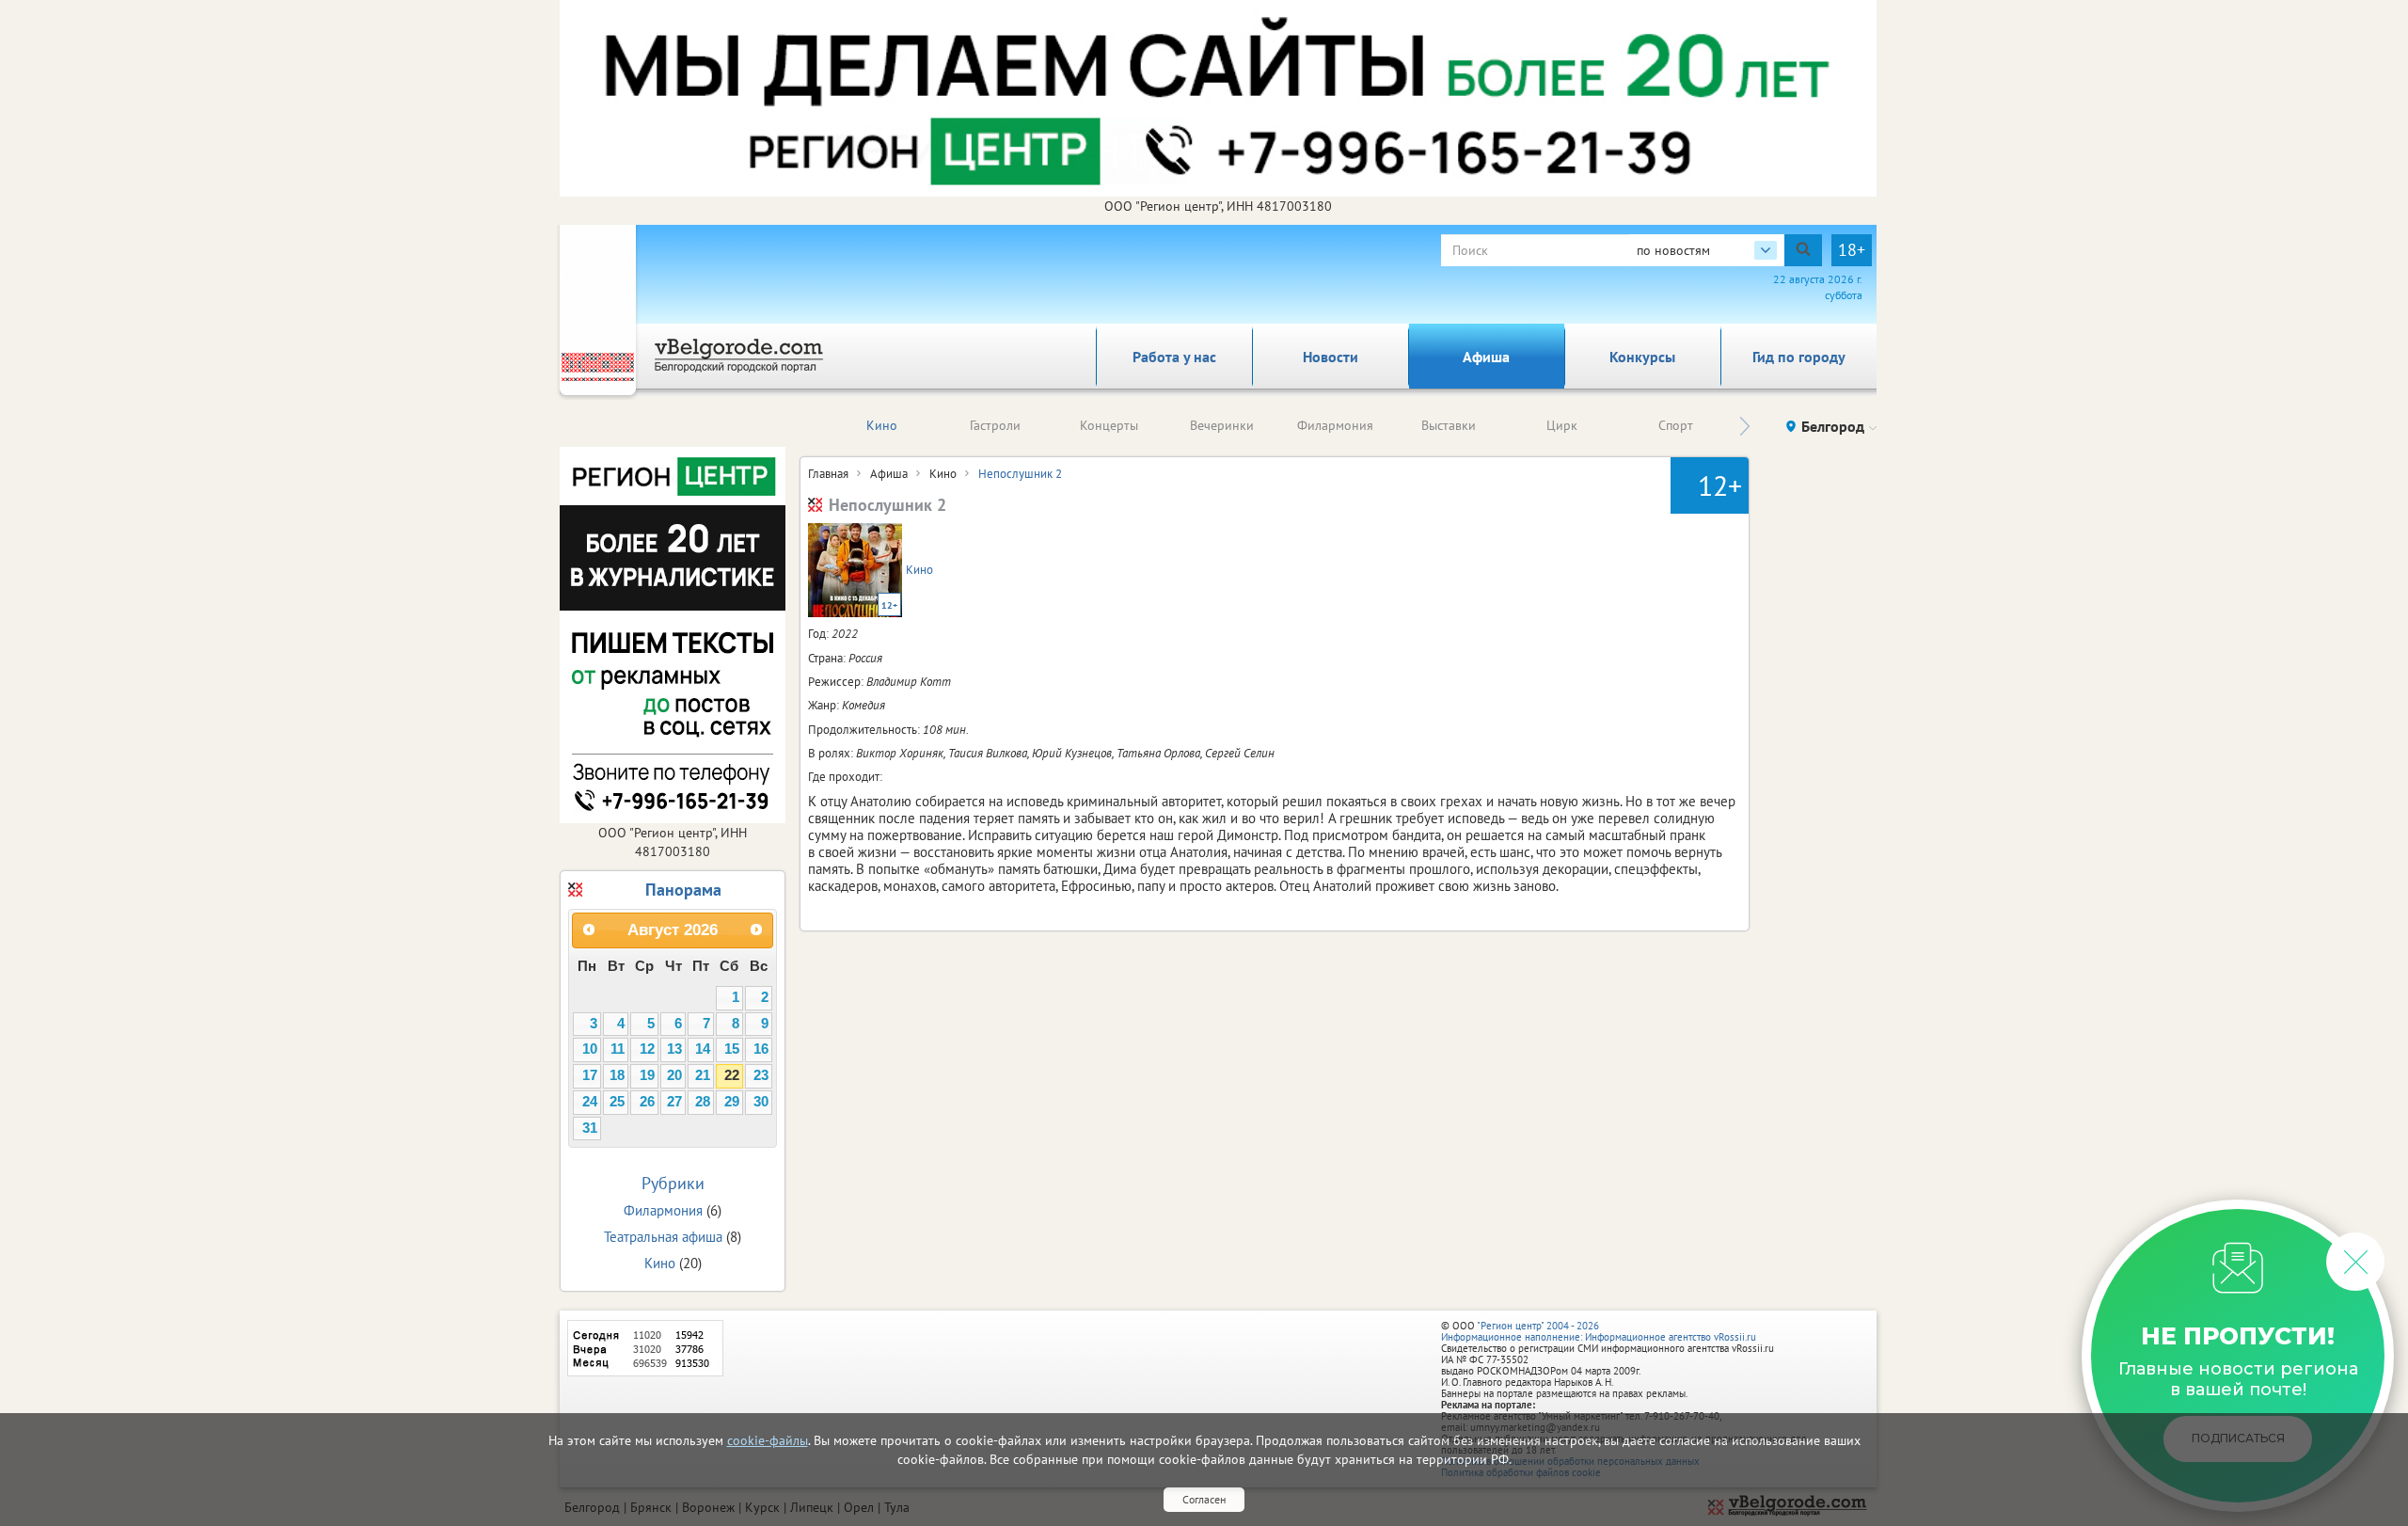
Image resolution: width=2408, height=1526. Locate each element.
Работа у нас (1174, 357)
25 (617, 1102)
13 (674, 1049)
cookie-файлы (768, 1440)
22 (732, 1075)
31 (590, 1128)
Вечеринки (1222, 425)
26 (647, 1102)
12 (647, 1049)
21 (703, 1075)
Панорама (683, 890)
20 (674, 1075)
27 (674, 1102)
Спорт (1676, 425)
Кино (882, 425)
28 (703, 1102)
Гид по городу (1799, 357)
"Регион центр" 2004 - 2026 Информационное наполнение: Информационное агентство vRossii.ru (1599, 1331)
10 (590, 1049)
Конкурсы (1642, 357)
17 (590, 1075)
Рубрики (673, 1183)
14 (703, 1049)
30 (761, 1102)
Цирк (1562, 425)
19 (647, 1075)
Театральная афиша (663, 1237)
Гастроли (995, 425)
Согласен (1204, 1499)
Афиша (1486, 357)
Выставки (1449, 425)
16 (761, 1049)
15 (732, 1049)
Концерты (1109, 425)
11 (618, 1049)
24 (590, 1102)
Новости (1331, 357)
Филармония (1335, 425)
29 (732, 1102)
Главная (828, 474)
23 (761, 1075)
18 (617, 1075)
